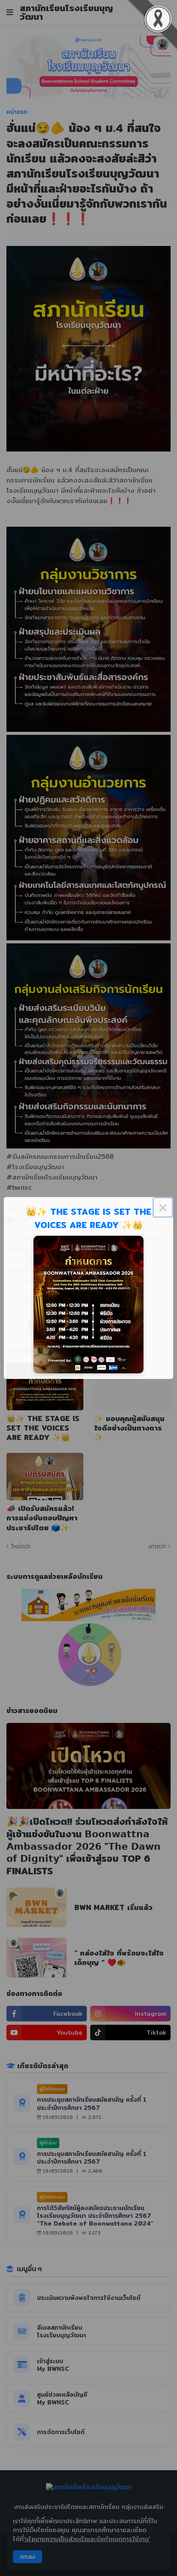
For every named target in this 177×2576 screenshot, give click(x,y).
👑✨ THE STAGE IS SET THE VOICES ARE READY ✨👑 (88, 1218)
